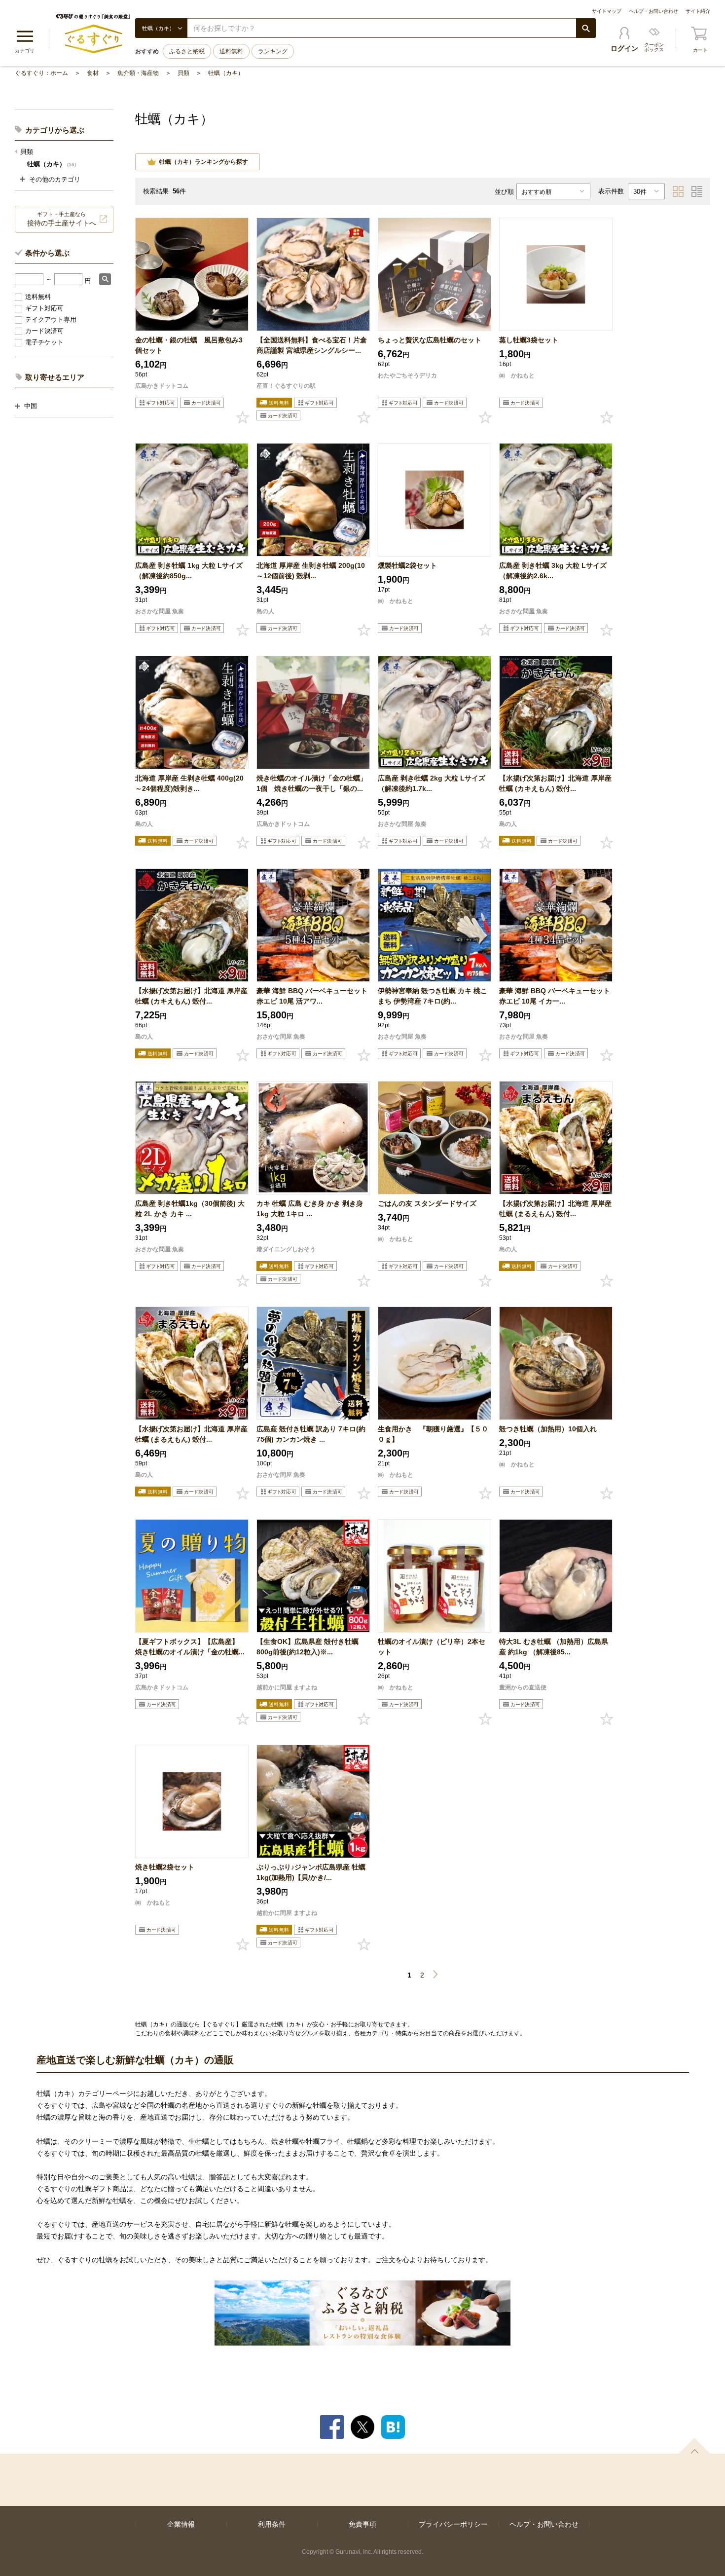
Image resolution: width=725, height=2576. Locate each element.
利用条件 (272, 2524)
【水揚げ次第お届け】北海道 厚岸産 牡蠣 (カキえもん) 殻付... (555, 783)
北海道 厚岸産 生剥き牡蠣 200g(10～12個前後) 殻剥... (311, 571)
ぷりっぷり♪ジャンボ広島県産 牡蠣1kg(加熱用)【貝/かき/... (311, 1872)
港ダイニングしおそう (286, 1249)
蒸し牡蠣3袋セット (529, 340)
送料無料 (231, 51)
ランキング (273, 51)
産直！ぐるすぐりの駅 (286, 386)
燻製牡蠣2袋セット (407, 565)
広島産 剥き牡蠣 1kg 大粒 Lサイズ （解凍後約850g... (189, 571)
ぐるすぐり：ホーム (41, 73)
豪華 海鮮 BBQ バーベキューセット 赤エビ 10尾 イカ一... (555, 996)
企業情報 (181, 2524)
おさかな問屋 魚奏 (160, 611)
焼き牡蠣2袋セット (165, 1867)
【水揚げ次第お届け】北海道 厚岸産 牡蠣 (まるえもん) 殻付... (555, 1209)
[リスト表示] (697, 191)
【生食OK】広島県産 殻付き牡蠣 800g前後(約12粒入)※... (308, 1647)
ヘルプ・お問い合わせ (653, 11)
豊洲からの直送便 (523, 1687)
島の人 (265, 611)
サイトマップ (607, 11)
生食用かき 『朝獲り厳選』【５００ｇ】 (433, 1434)
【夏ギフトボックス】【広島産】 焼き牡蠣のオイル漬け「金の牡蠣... (190, 1647)
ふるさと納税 (187, 51)
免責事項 (362, 2524)
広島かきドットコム (162, 386)
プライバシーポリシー (453, 2524)
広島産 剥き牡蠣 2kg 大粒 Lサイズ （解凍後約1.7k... (432, 783)
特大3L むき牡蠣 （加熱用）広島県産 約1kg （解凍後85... (554, 1647)
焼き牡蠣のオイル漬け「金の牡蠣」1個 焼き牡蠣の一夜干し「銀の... (312, 783)
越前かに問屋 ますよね (287, 1687)
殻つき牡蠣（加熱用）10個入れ (548, 1429)
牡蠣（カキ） (226, 73)
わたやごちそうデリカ (407, 375)
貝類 (183, 73)
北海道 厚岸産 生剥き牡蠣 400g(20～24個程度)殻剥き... (189, 783)
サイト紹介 (698, 11)
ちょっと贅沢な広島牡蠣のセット (430, 340)
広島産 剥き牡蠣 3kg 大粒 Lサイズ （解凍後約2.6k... (553, 571)
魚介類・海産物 (138, 73)
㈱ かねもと (517, 375)
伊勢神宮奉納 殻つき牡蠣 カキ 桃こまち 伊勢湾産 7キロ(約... (433, 996)
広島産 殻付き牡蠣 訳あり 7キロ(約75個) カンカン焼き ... (311, 1434)
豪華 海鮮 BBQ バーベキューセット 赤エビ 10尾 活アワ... (312, 996)
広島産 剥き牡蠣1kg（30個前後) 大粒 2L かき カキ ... (190, 1209)
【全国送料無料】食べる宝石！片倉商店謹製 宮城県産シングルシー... (312, 345)
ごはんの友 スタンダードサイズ (427, 1203)
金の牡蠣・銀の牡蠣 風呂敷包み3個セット (189, 345)
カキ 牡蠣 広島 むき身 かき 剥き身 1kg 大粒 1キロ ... (310, 1209)
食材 (93, 73)
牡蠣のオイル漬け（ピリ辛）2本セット (432, 1647)
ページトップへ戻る (694, 2446)
